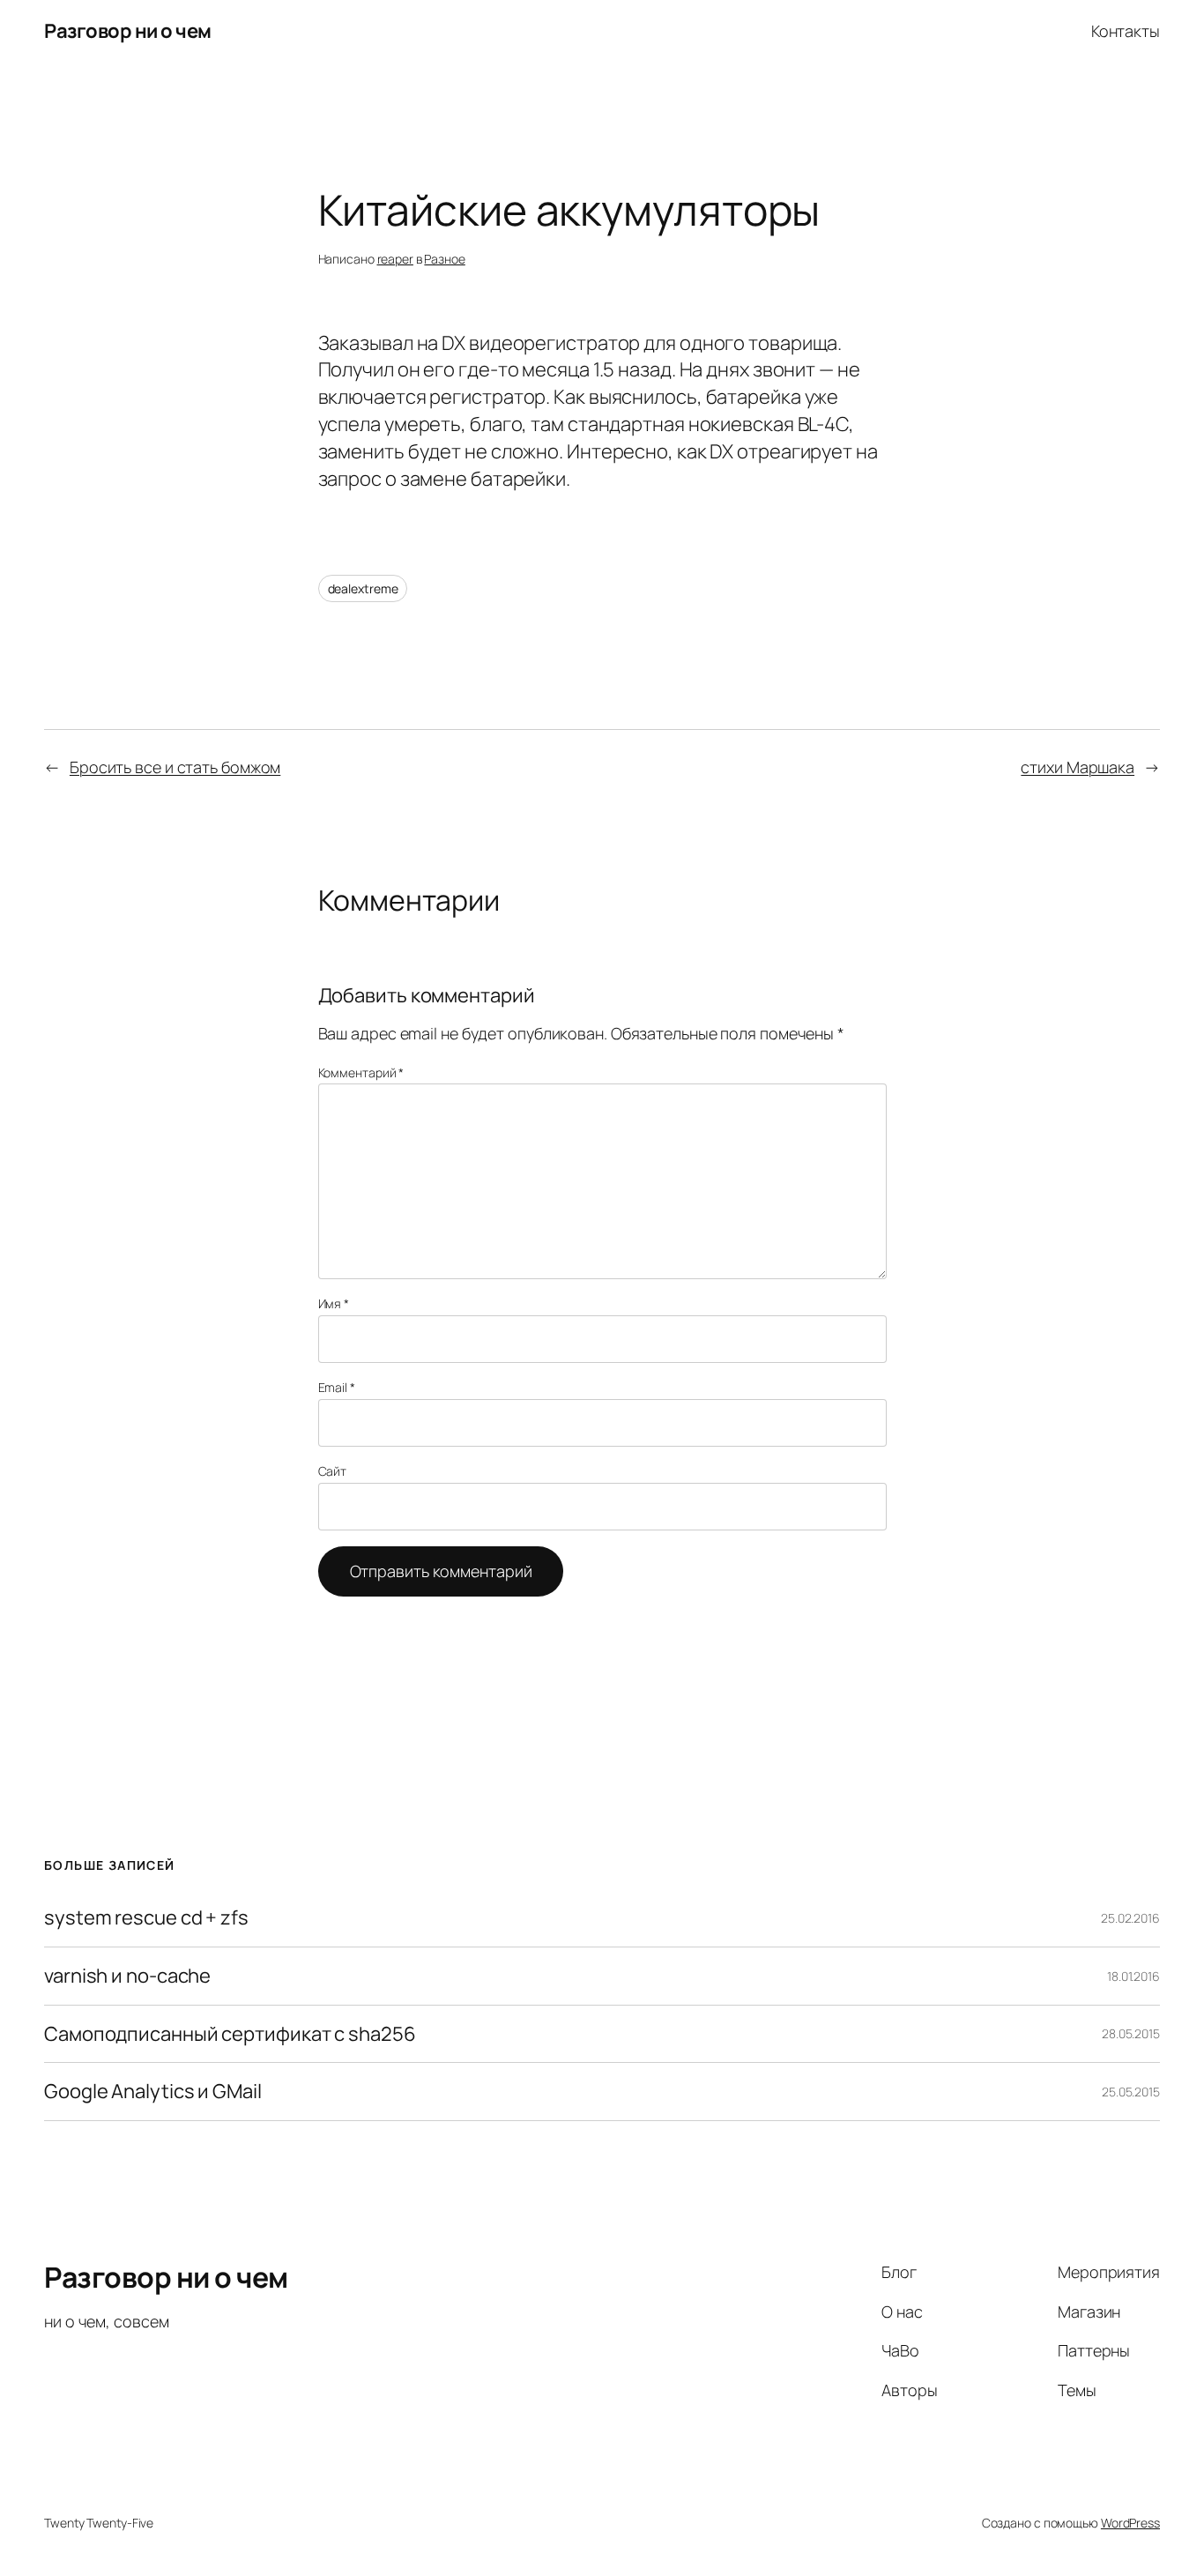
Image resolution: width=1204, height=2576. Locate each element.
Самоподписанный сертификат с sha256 (230, 2034)
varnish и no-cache (127, 1976)
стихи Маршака (1078, 767)
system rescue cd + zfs (146, 1918)
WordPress (1130, 2523)
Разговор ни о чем (128, 31)
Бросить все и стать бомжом (175, 767)
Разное (444, 259)
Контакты (1126, 31)
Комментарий (361, 1072)
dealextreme (363, 588)
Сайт (333, 1471)
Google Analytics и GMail (153, 2092)
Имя (334, 1303)
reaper (395, 259)
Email (337, 1387)
